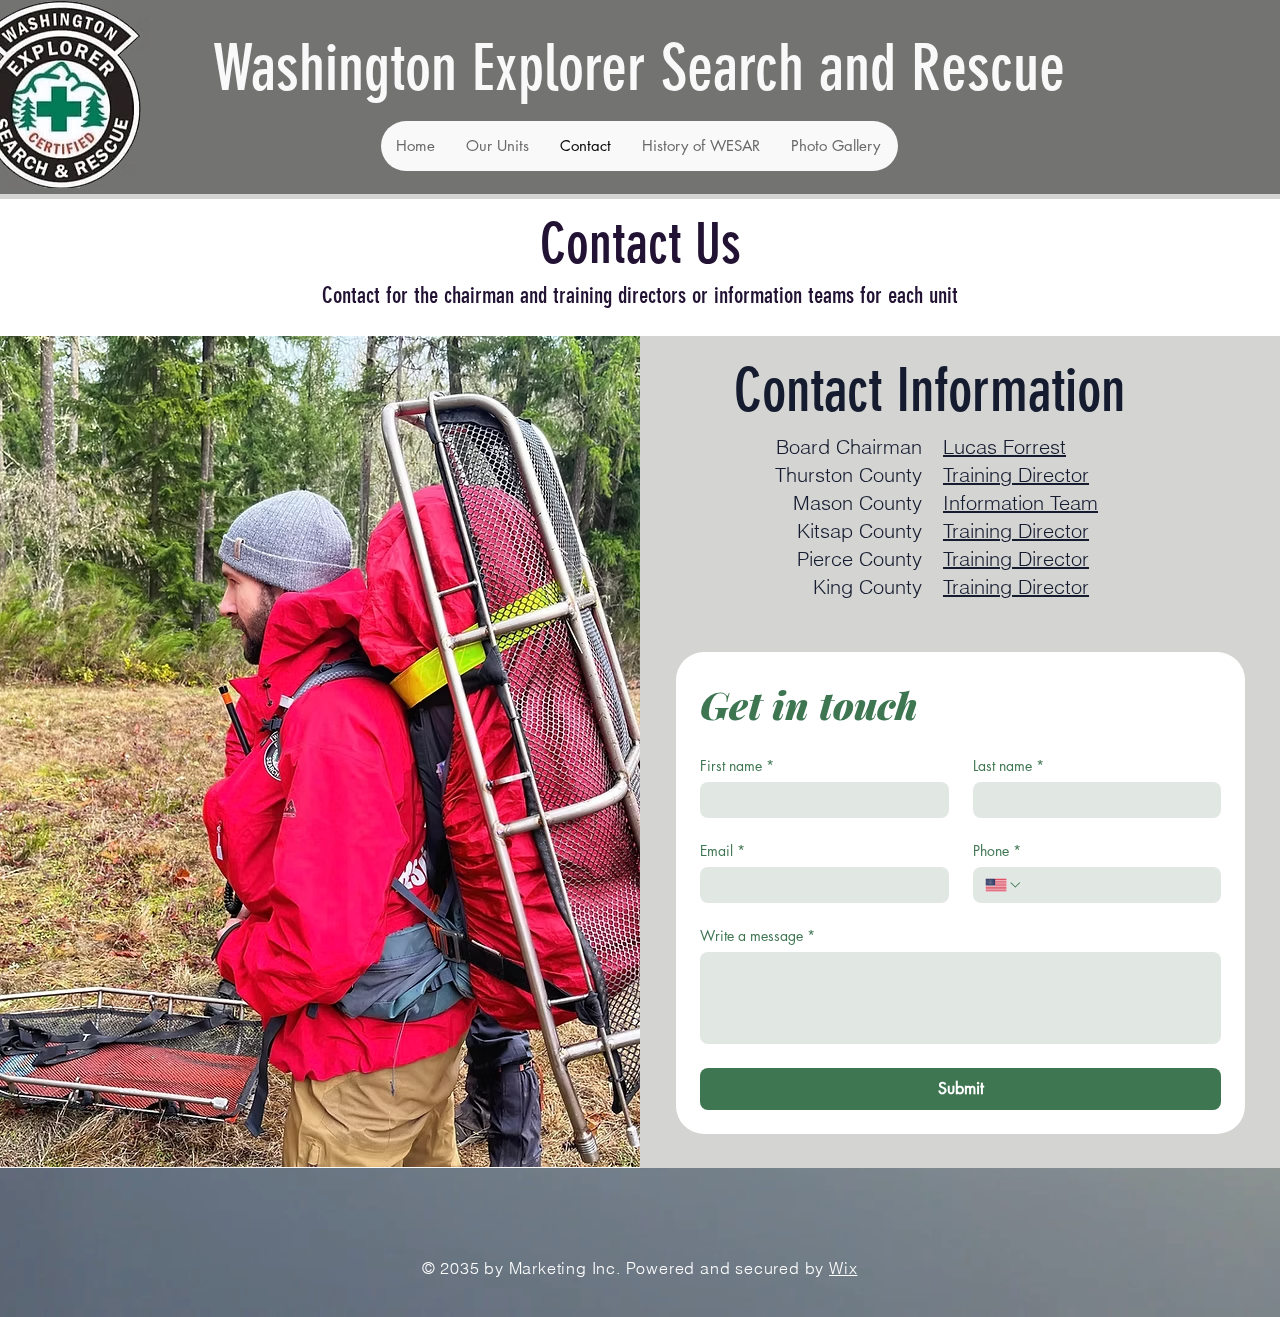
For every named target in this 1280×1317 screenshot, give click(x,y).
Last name (1008, 765)
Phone (997, 850)
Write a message (757, 935)
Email (722, 850)
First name (737, 765)
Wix (843, 1268)
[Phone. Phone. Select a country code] (1004, 885)
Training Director (1016, 558)
